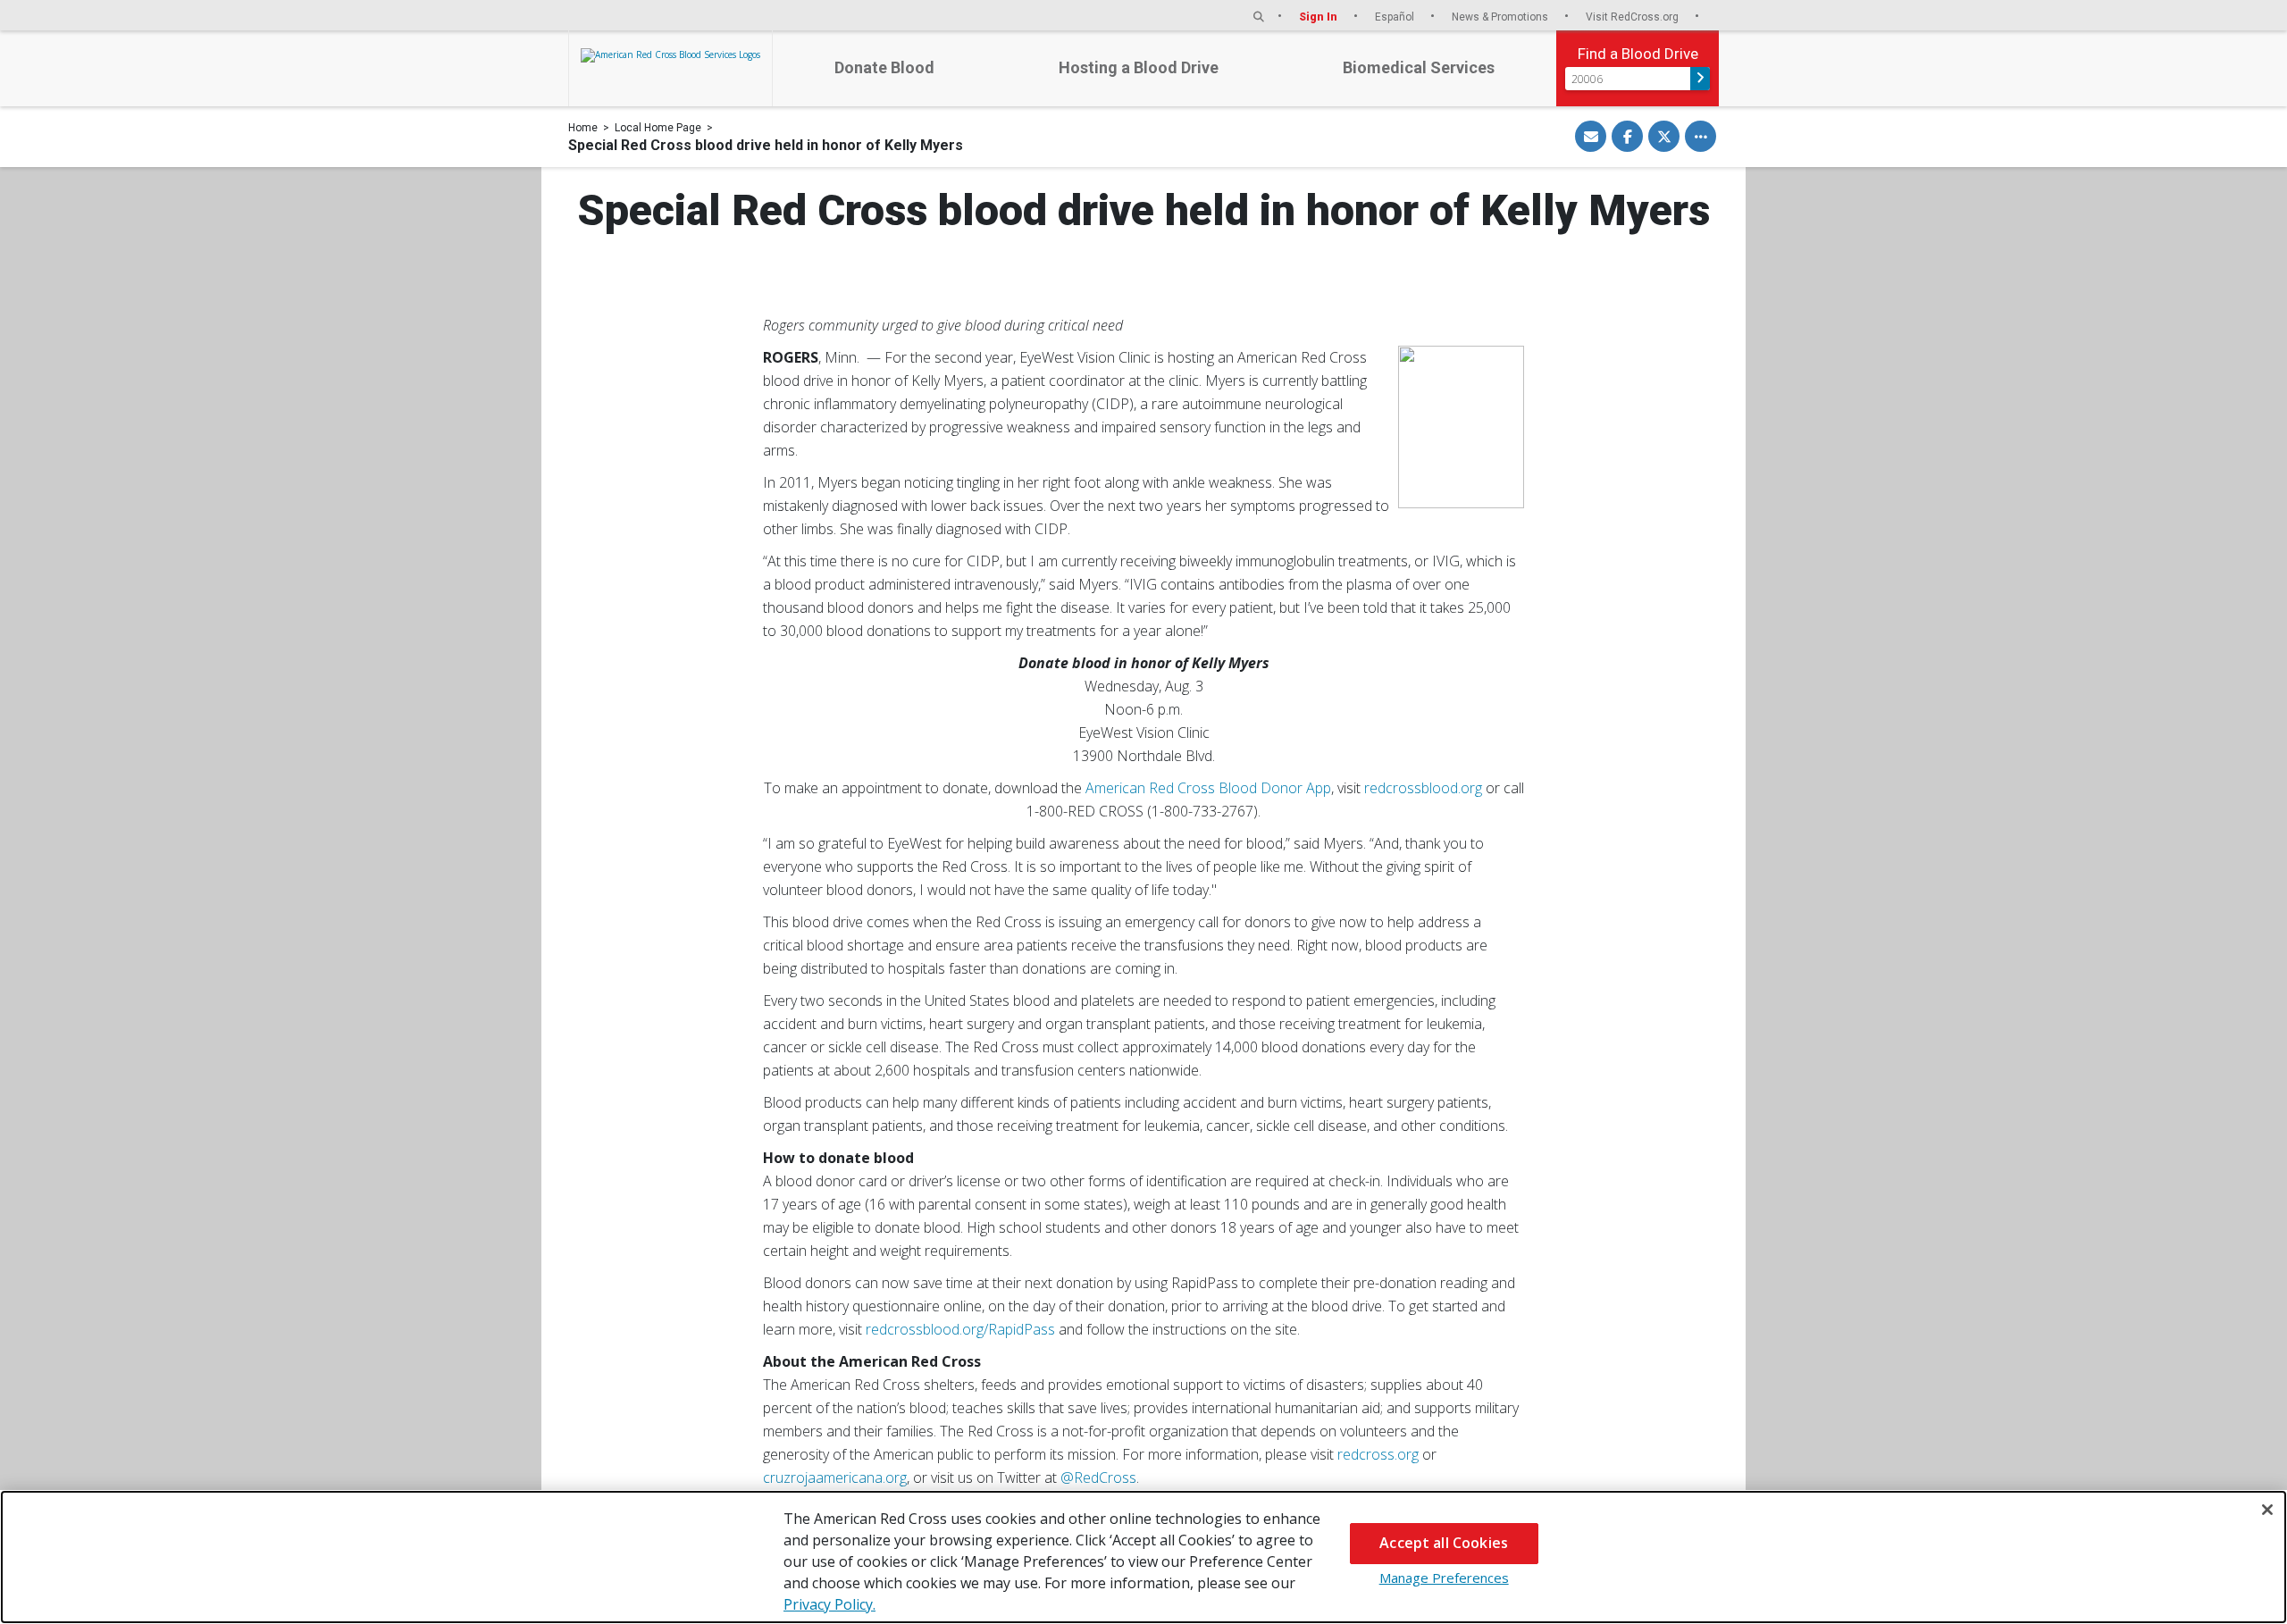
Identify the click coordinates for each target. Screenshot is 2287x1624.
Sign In (1319, 17)
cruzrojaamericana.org (835, 1478)
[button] (1259, 17)
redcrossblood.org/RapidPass (960, 1329)
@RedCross (1098, 1478)
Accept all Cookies (1444, 1543)
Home (583, 128)
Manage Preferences (1444, 1578)
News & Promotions (1501, 17)
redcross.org (1378, 1454)
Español (1396, 17)
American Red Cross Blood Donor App (1208, 788)
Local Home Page (658, 128)
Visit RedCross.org (1634, 17)
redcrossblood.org (1423, 788)
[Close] (2267, 1510)
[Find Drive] (1700, 79)
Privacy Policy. (829, 1604)
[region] (1143, 1557)
